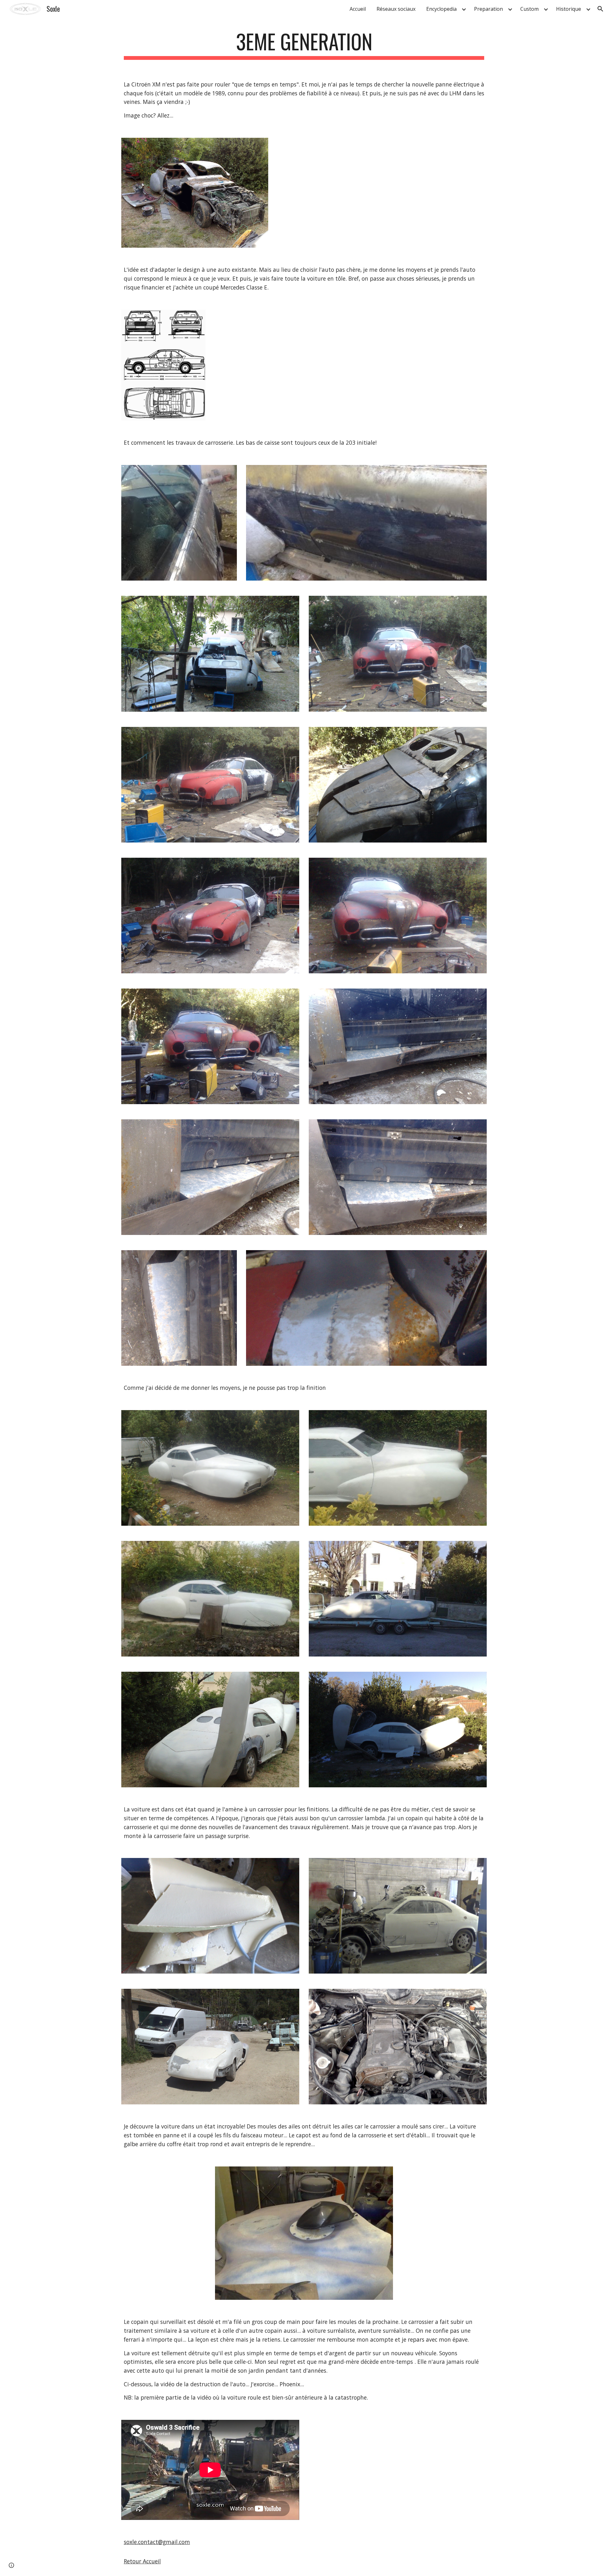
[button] (600, 9)
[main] (304, 45)
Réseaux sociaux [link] (396, 9)
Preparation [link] (488, 9)
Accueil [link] (358, 9)
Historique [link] (569, 9)
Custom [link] (529, 9)
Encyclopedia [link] (441, 9)
